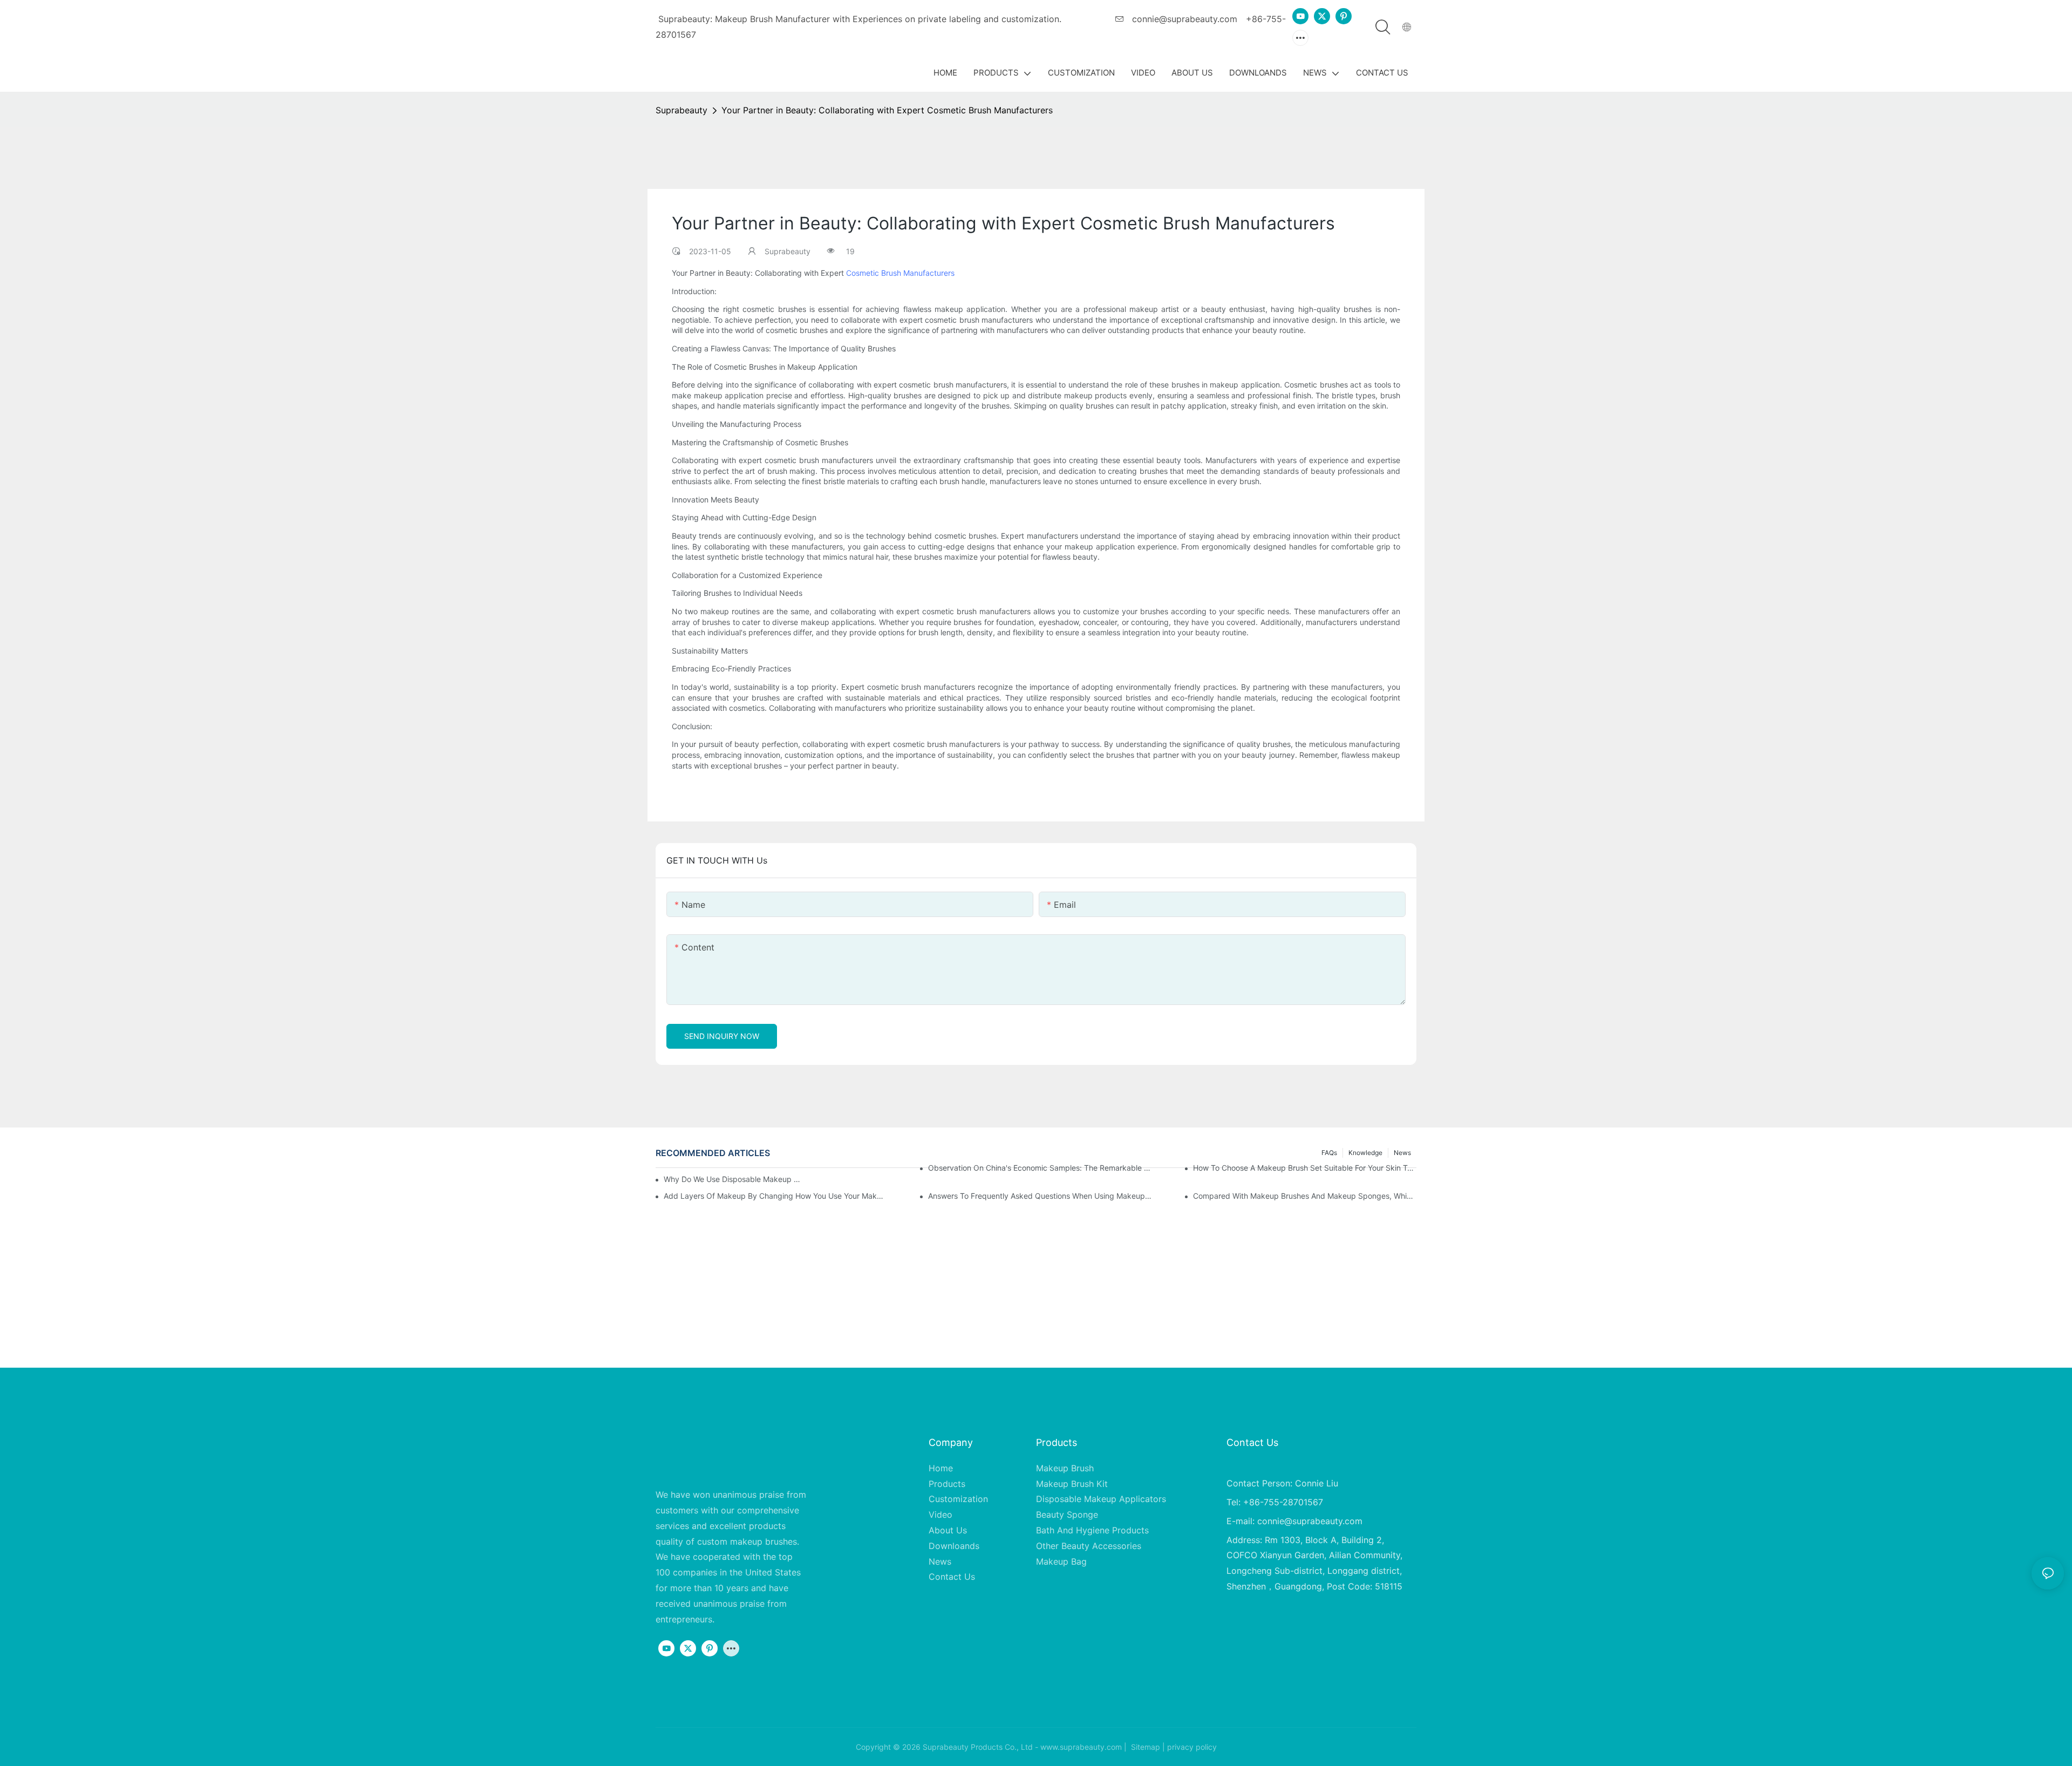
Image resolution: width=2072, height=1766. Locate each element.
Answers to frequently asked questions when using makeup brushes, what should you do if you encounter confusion (1040, 1196)
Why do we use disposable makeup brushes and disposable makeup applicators (734, 1179)
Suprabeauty (681, 110)
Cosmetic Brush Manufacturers (900, 273)
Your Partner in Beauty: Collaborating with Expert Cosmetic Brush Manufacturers (887, 110)
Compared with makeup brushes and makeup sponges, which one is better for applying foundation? (1305, 1196)
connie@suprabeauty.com (1183, 19)
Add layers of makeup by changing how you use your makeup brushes (775, 1196)
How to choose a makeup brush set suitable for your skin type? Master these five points (1305, 1168)
